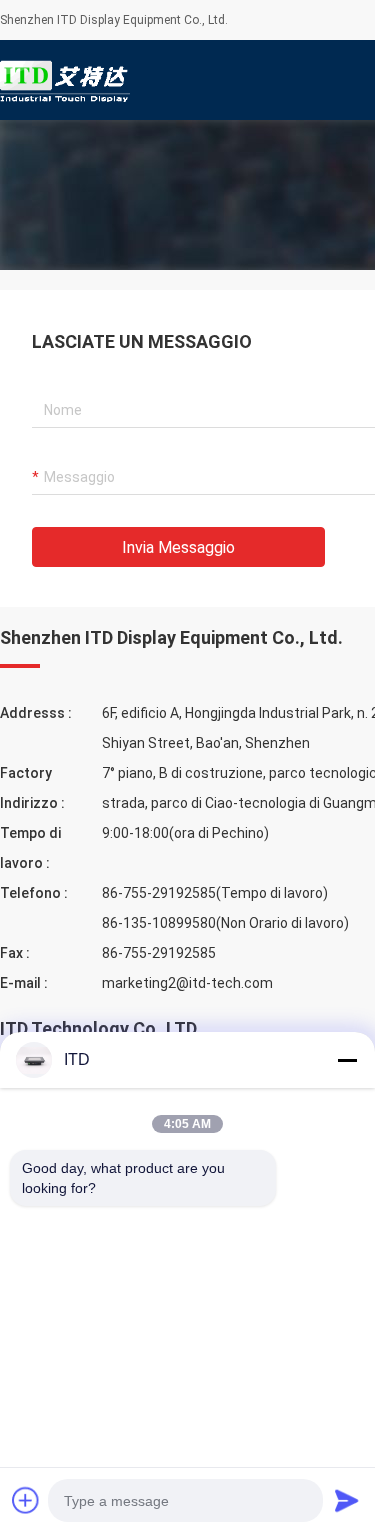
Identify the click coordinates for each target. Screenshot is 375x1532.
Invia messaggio (178, 547)
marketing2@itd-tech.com (187, 983)
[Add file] (26, 1500)
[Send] (347, 1500)
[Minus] (347, 1060)
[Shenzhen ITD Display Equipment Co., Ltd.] (65, 80)
